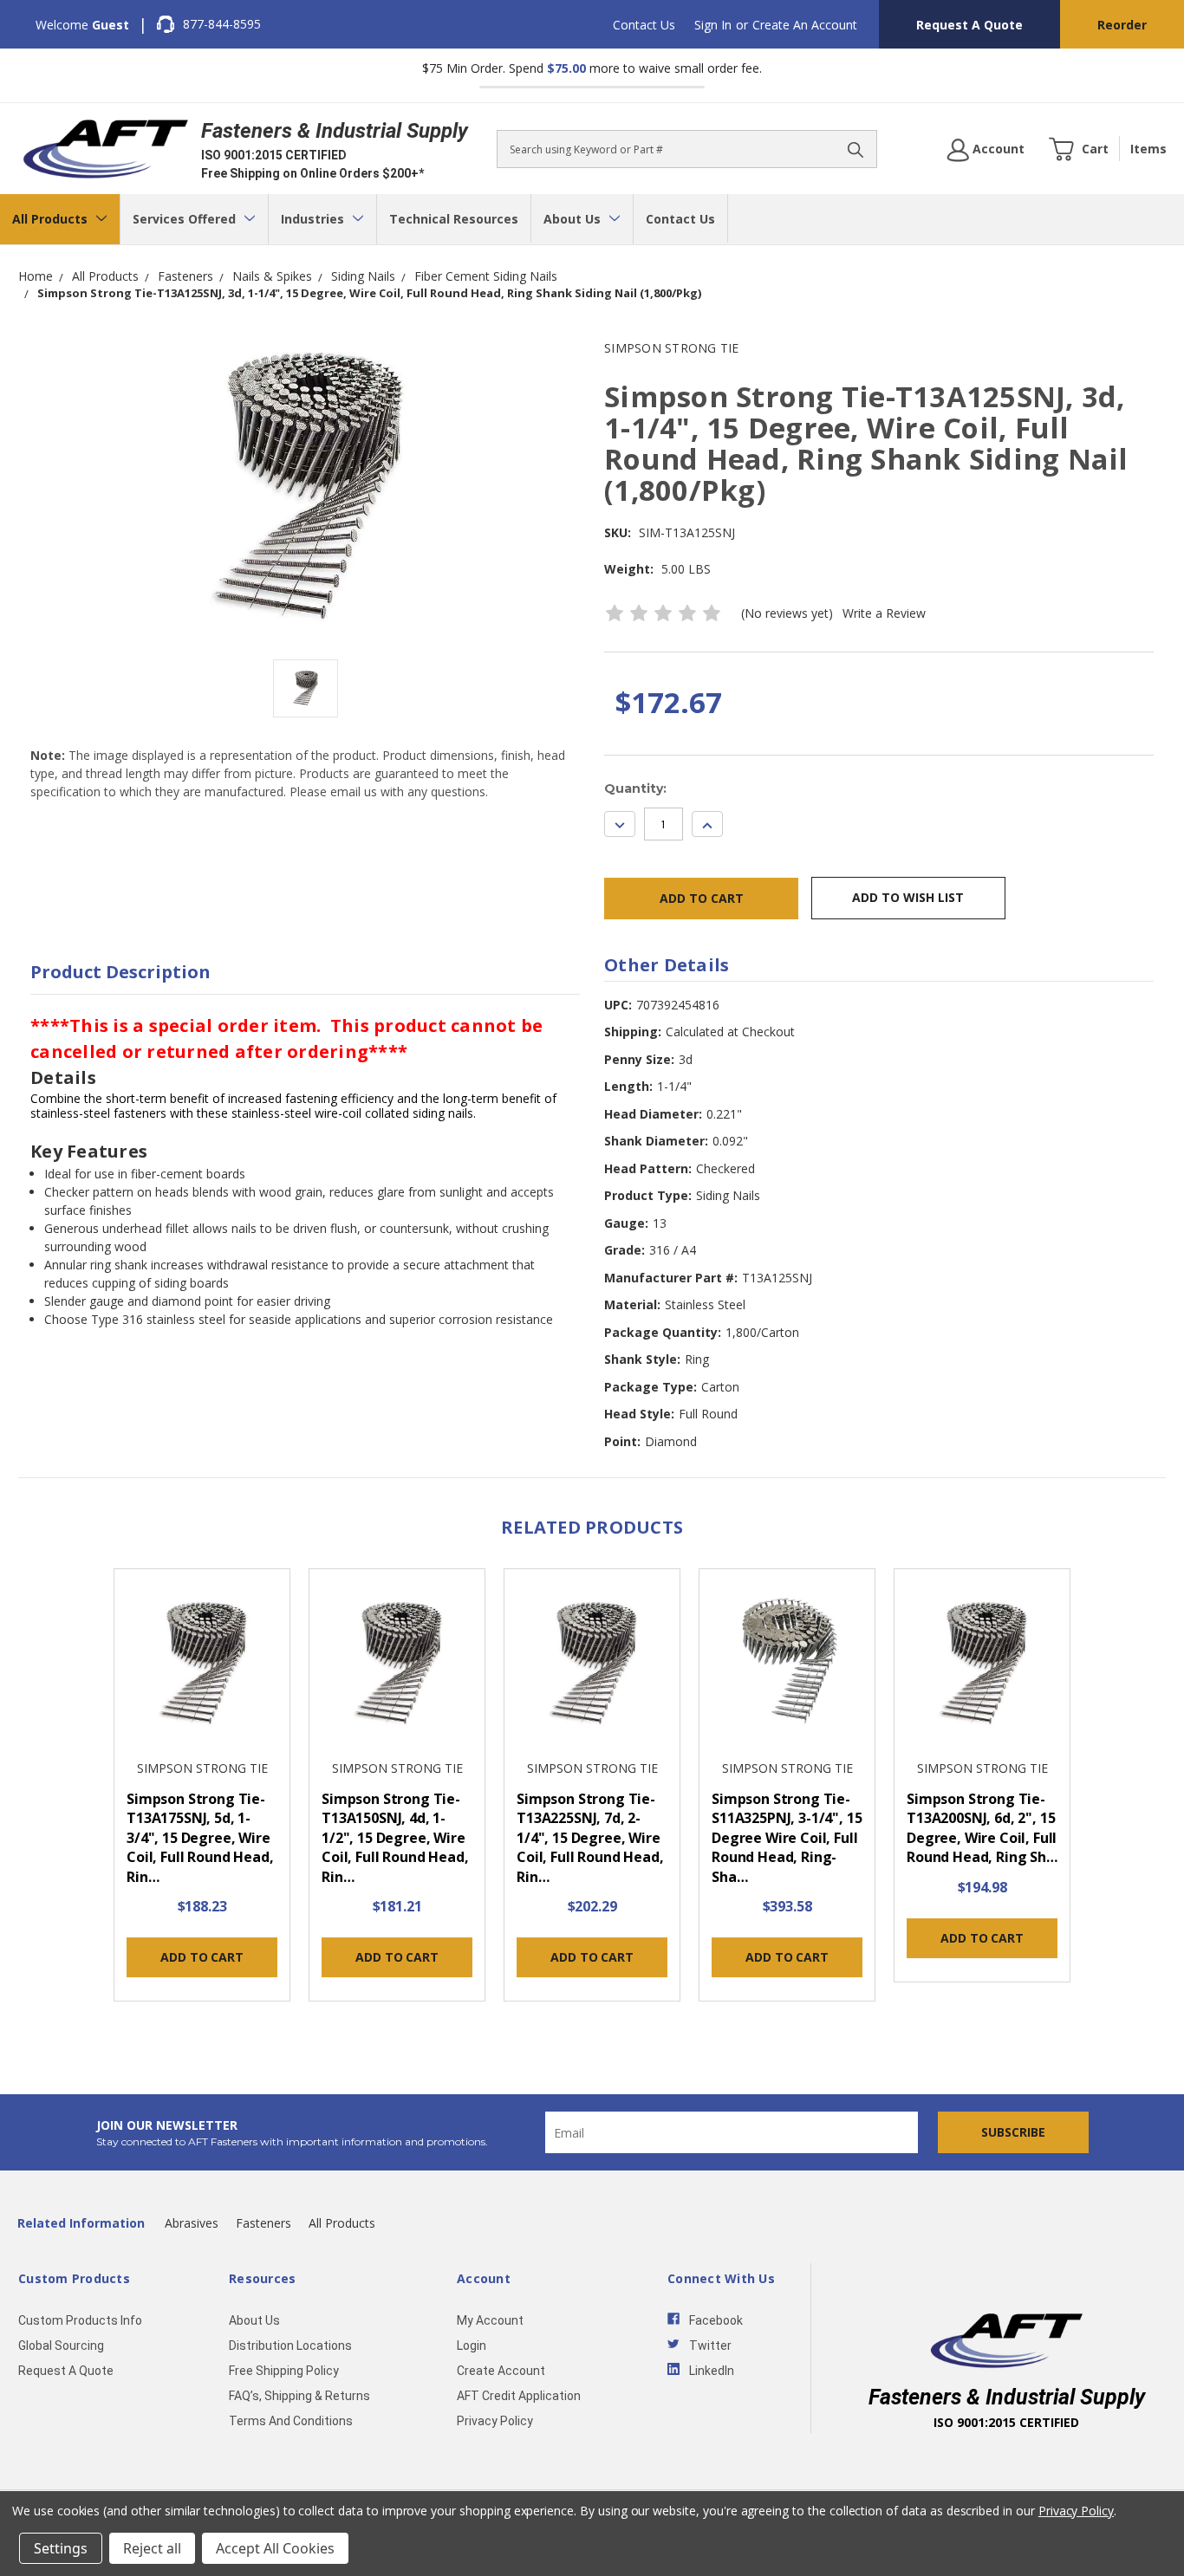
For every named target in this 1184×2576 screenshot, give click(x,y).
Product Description (120, 972)
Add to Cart (202, 1957)
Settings (61, 2548)
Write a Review (884, 613)
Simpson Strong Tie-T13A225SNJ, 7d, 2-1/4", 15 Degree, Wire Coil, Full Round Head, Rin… (590, 1838)
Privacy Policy (495, 2421)
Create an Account (805, 25)
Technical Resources (454, 219)
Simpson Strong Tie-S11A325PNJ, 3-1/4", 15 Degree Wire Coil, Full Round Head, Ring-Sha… (787, 1838)
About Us (574, 219)
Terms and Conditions (291, 2421)
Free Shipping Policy (284, 2371)
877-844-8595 (222, 24)
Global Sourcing (61, 2346)
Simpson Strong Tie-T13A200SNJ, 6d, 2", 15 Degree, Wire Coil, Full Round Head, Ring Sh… (982, 1828)
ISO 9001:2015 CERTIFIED (274, 155)
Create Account (501, 2371)
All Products (52, 219)
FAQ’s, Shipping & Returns (299, 2396)
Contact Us (644, 25)
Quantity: (635, 788)
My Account (490, 2320)
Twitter (710, 2346)
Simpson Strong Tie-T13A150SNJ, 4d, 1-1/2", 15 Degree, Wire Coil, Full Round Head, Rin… (395, 1838)
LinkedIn (712, 2371)
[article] (202, 1790)
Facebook (716, 2320)
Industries (314, 219)
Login (472, 2346)
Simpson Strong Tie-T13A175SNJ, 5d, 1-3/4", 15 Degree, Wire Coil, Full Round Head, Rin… (200, 1838)
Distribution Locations (290, 2346)
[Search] (855, 149)
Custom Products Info (80, 2320)
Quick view (202, 1665)
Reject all (152, 2548)
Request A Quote (969, 25)
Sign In (713, 25)
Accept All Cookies (275, 2548)
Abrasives (192, 2223)
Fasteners (263, 2223)
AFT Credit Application (519, 2396)
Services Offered (186, 219)
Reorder (1122, 25)
